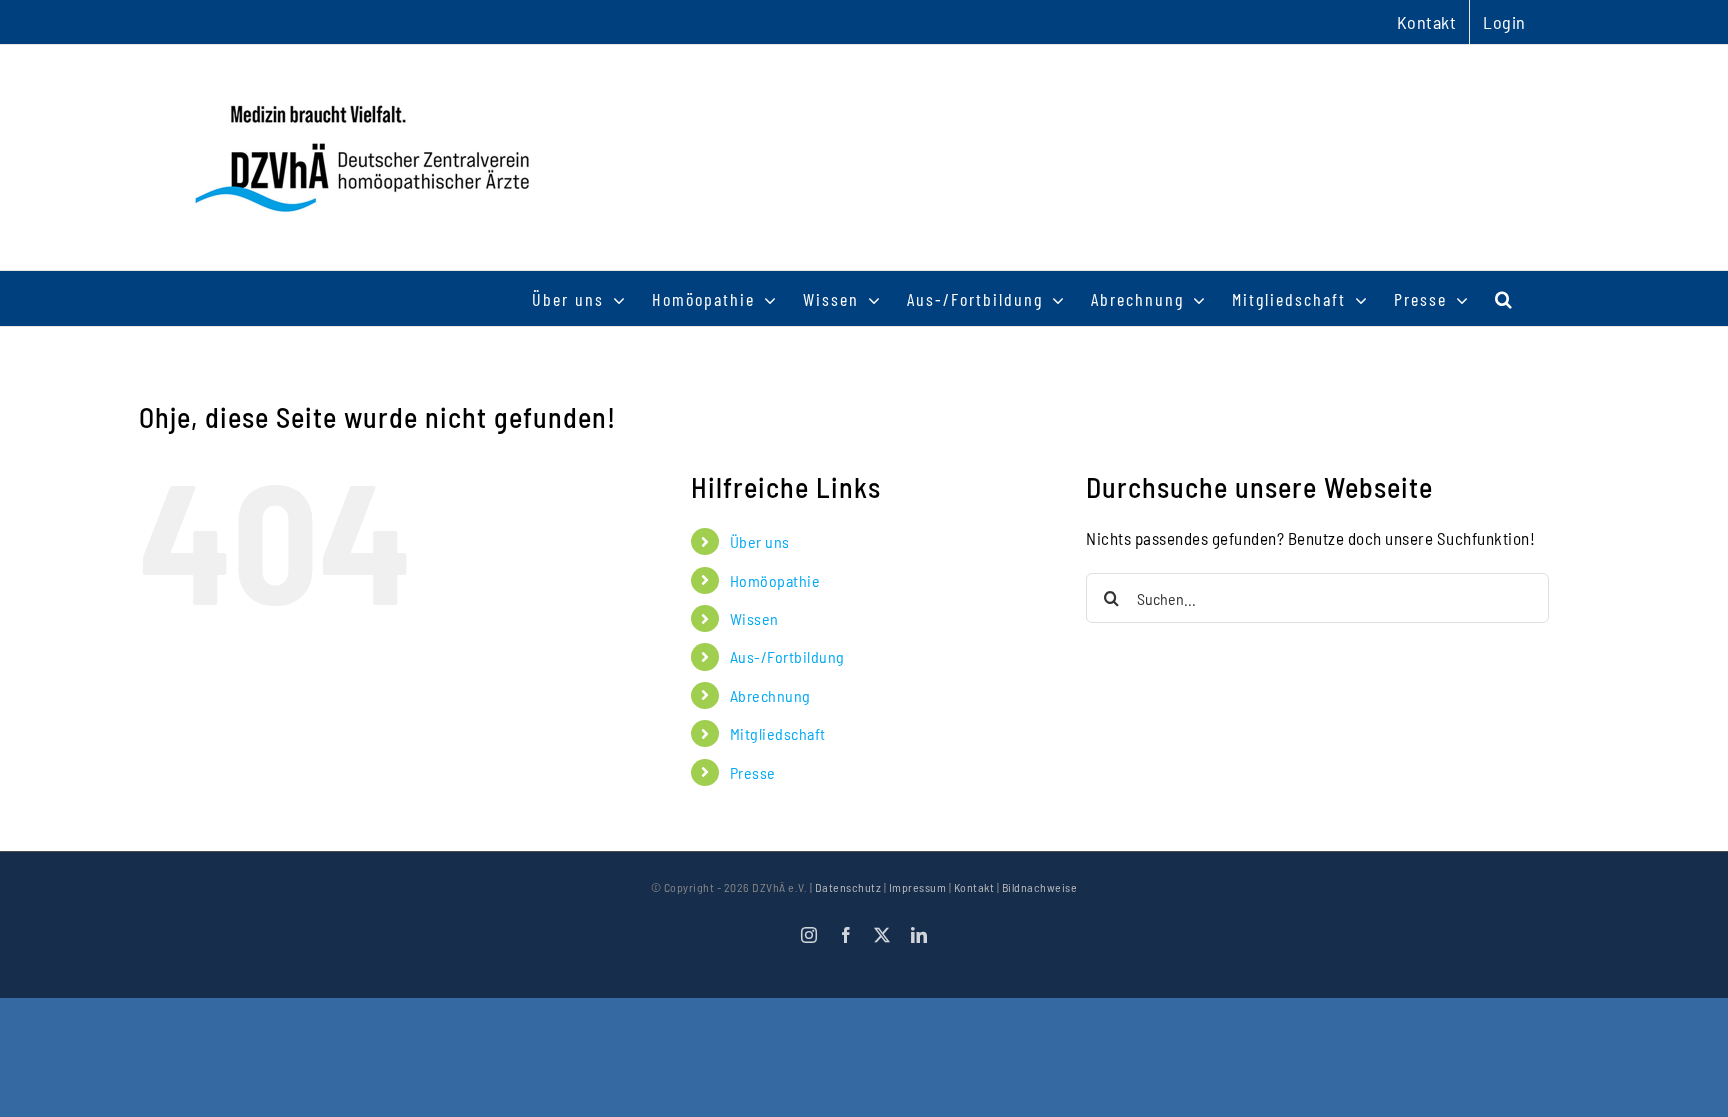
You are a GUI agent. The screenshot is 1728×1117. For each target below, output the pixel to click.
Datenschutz (848, 887)
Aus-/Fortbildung (787, 656)
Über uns (760, 541)
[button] (1504, 298)
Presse (753, 772)
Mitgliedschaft (778, 733)
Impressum (918, 887)
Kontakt (974, 887)
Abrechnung (770, 695)
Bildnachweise (1040, 887)
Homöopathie (775, 580)
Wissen (754, 618)
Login (1504, 22)
